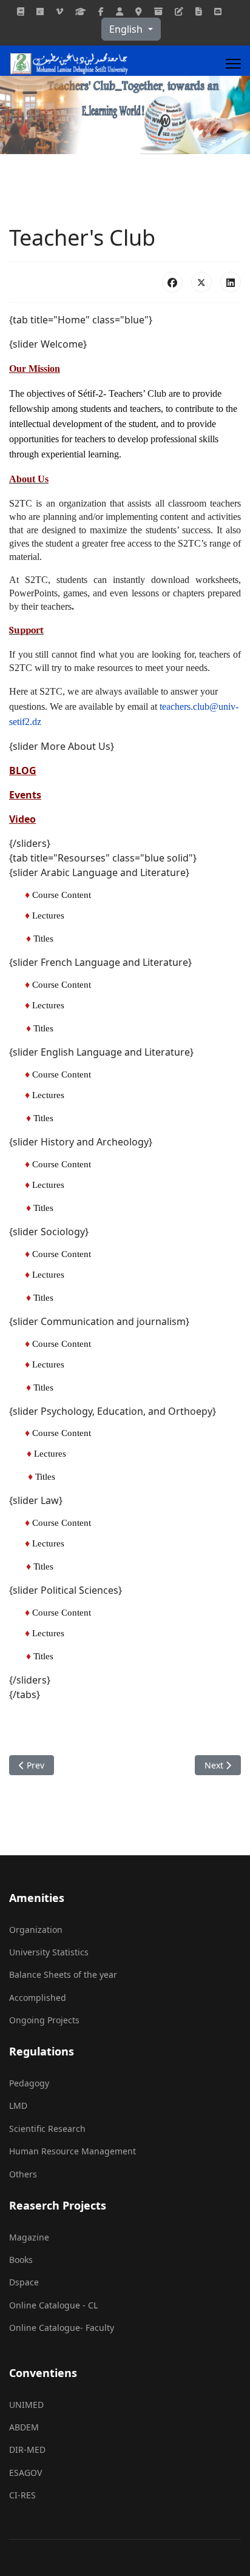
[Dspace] (158, 11)
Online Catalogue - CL (53, 2305)
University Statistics (49, 1952)
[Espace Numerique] (120, 11)
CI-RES (22, 2495)
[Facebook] (101, 11)
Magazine (29, 2237)
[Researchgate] (40, 11)
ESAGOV (25, 2473)
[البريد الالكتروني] (218, 11)
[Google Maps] (139, 11)
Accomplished (38, 1998)
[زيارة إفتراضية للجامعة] (59, 11)
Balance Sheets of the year (63, 1974)
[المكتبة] (199, 11)
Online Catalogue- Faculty (62, 2328)
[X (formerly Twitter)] (201, 282)
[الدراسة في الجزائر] (81, 11)
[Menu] (233, 64)
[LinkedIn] (231, 282)
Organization (36, 1930)
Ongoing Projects (44, 2020)
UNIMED (26, 2405)
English (127, 29)
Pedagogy (29, 2083)
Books (21, 2260)
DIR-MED (27, 2450)
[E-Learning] (179, 11)
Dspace (24, 2282)
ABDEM (24, 2427)
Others (23, 2174)
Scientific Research (47, 2129)
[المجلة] (21, 11)
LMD (18, 2106)
